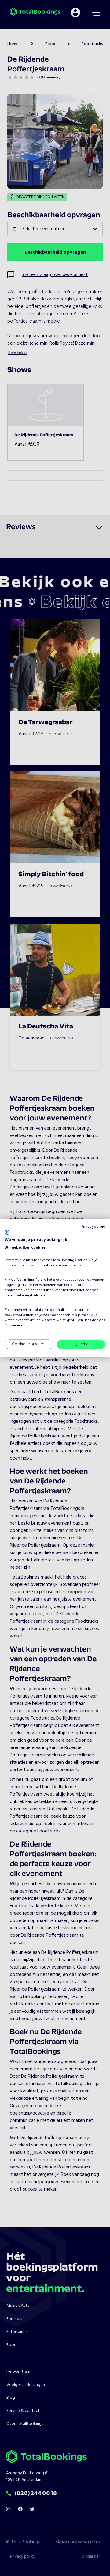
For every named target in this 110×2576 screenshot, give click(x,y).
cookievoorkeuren (19, 1315)
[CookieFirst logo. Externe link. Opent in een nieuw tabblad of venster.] (7, 1232)
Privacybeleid (93, 1226)
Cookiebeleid (15, 1325)
